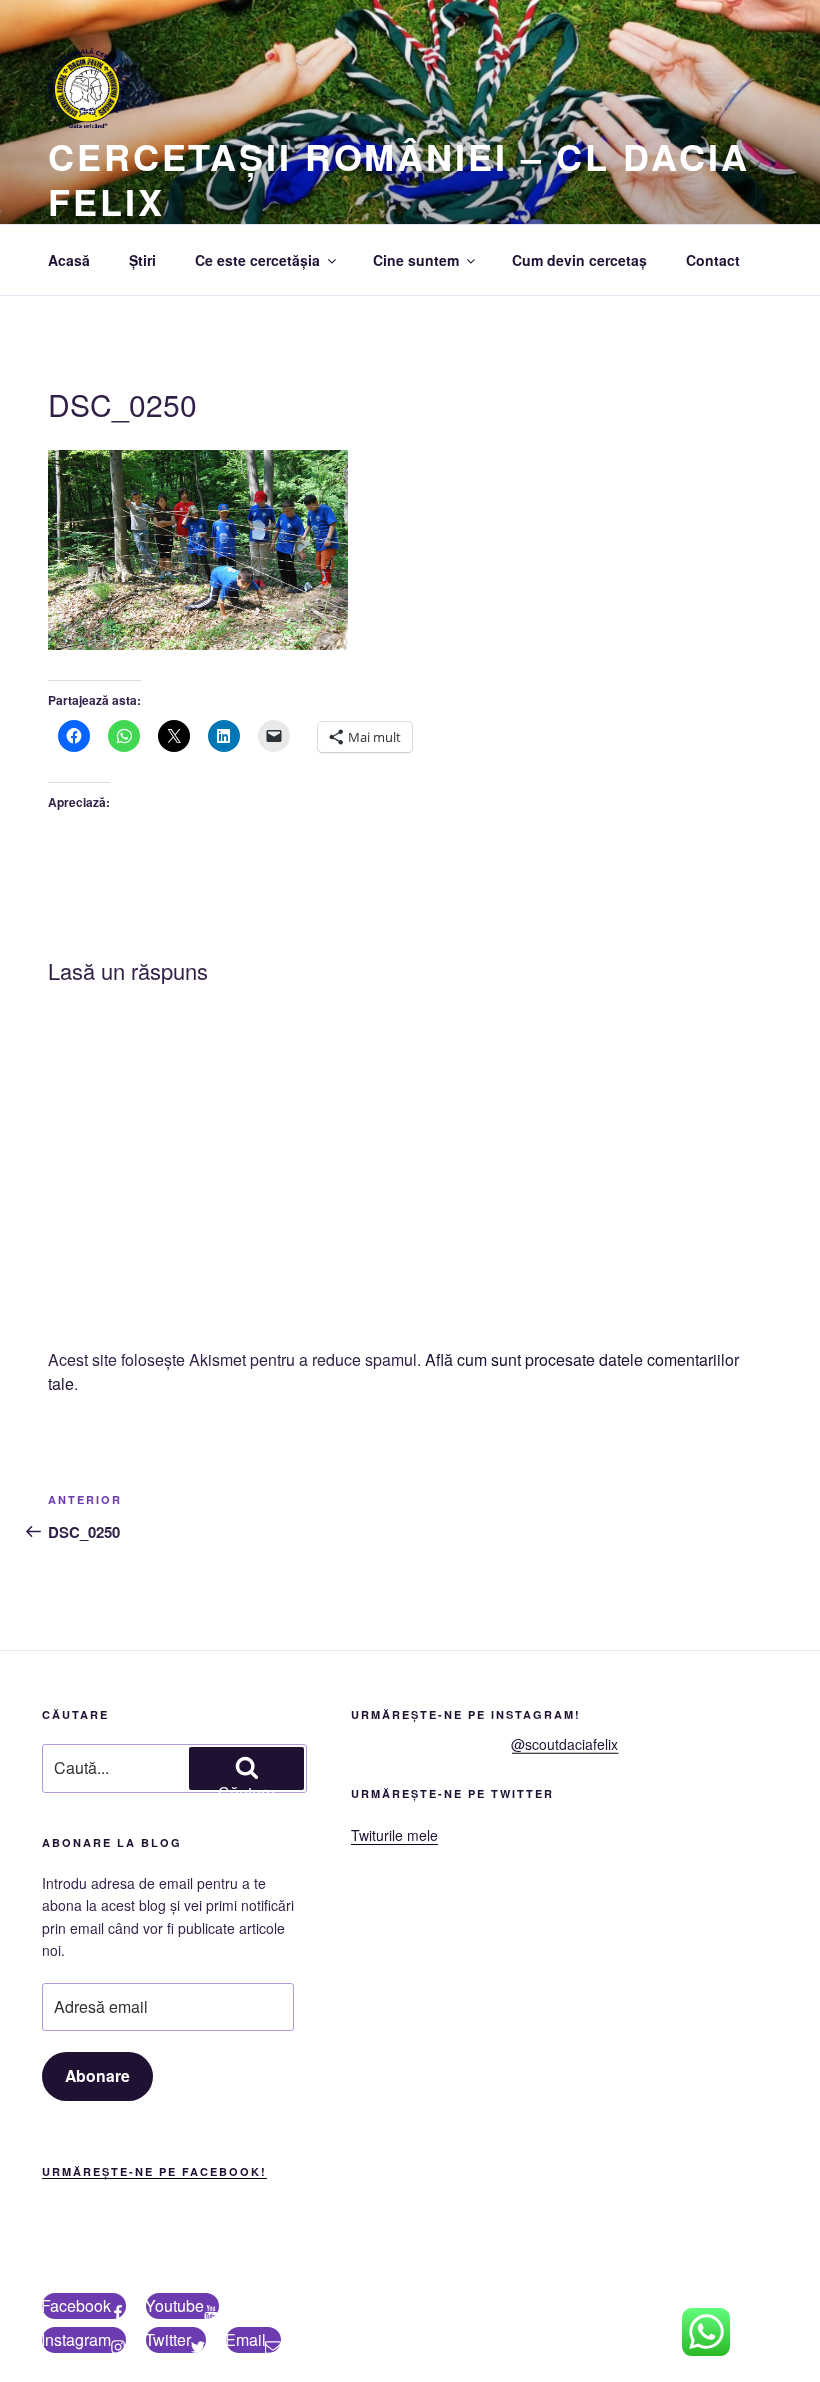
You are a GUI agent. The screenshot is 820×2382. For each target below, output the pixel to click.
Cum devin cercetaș (579, 260)
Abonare (97, 2075)
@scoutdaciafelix (564, 1744)
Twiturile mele (394, 1835)
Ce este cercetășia (257, 260)
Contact (713, 260)
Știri (142, 260)
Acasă (69, 260)
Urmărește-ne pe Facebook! (154, 2171)
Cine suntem (416, 260)
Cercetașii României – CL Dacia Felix (398, 178)
